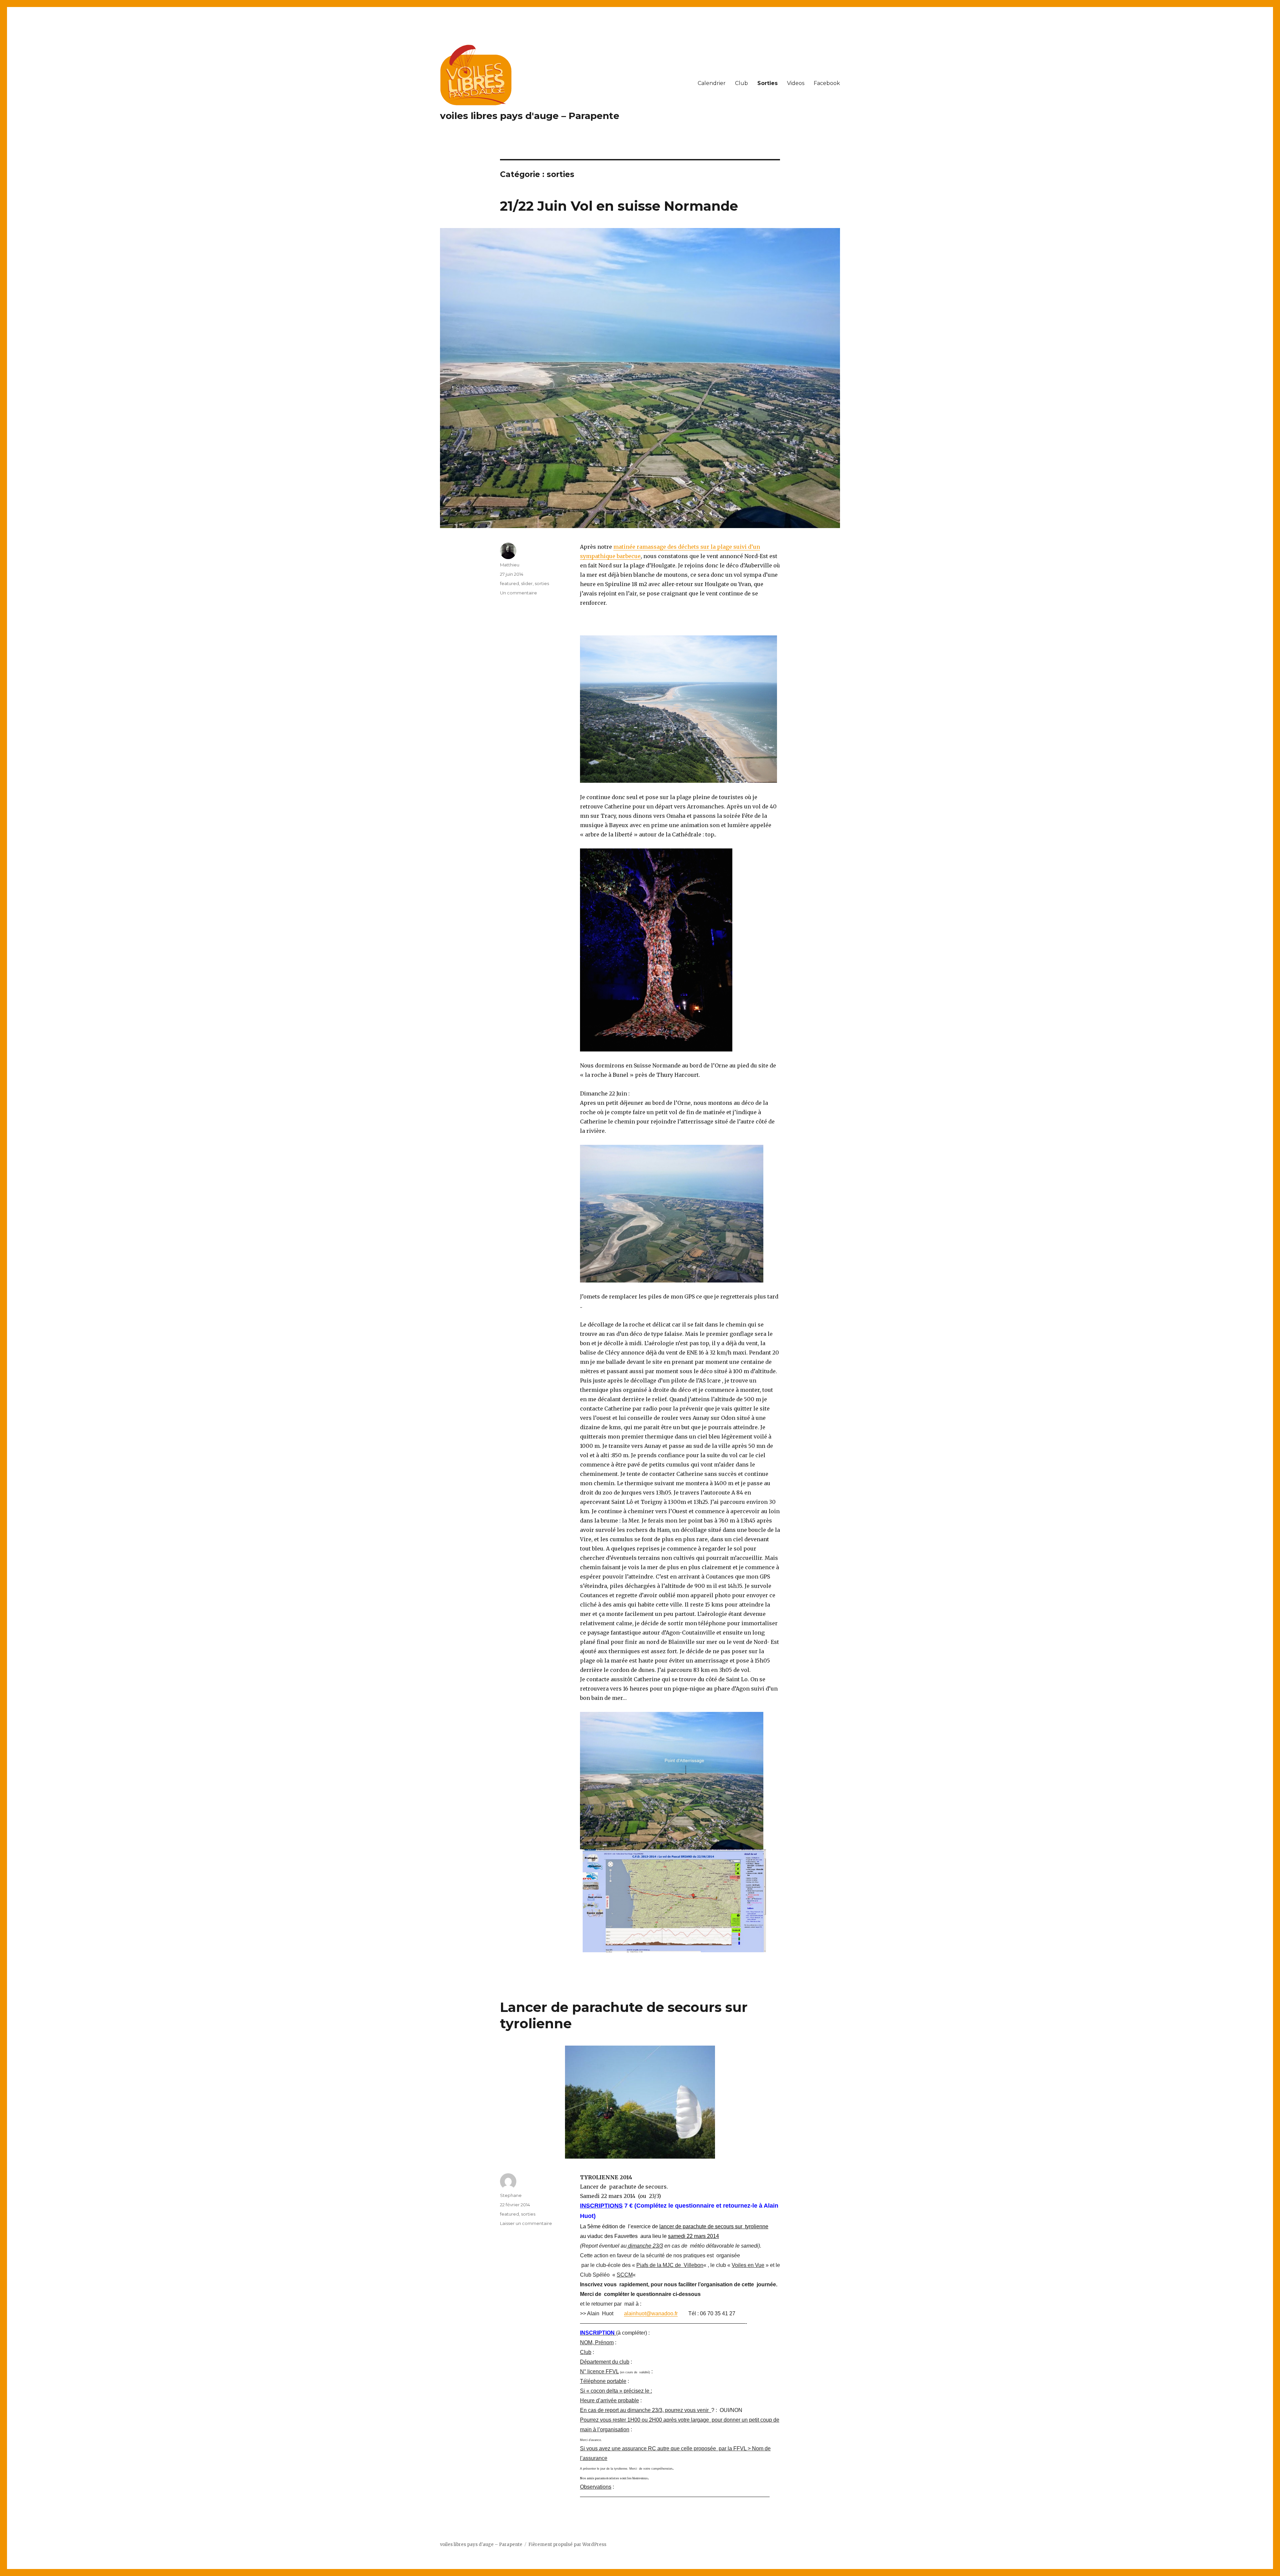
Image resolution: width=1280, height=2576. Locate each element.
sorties (542, 583)
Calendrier (712, 83)
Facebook (827, 83)
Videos (796, 83)
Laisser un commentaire (526, 2223)
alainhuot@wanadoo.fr (651, 2313)
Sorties (767, 83)
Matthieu (510, 565)
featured (509, 583)
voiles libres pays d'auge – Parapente (530, 116)
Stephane (511, 2195)
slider (527, 583)
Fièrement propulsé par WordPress (567, 2544)
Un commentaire (518, 593)
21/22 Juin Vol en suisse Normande (619, 206)
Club (741, 83)
